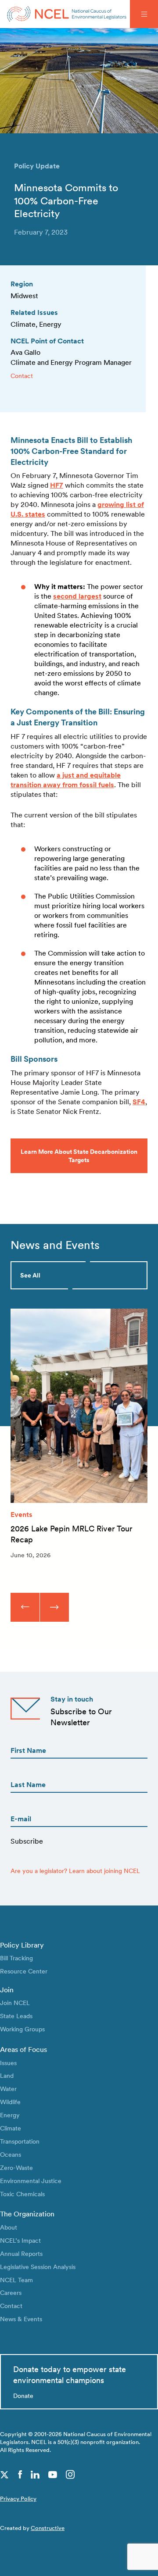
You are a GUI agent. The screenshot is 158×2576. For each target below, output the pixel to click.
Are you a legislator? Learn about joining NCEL (75, 1871)
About (9, 2227)
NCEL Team (16, 2280)
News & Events (21, 2319)
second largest (77, 596)
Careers (11, 2292)
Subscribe (27, 1841)
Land (7, 2075)
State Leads (16, 2016)
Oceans (11, 2154)
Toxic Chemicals (22, 2194)
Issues (8, 2063)
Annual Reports (21, 2253)
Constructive (48, 2528)
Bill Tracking (16, 1958)
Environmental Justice (31, 2181)
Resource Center (24, 1971)
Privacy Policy (18, 2499)
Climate (11, 2128)
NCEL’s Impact (20, 2240)
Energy (10, 2115)
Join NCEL (15, 2003)
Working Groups (22, 2029)
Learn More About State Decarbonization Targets (79, 1156)
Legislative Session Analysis (38, 2267)
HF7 (57, 485)
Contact (22, 376)
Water (8, 2089)
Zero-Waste (16, 2167)
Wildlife (10, 2102)
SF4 (139, 1102)
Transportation (20, 2141)
